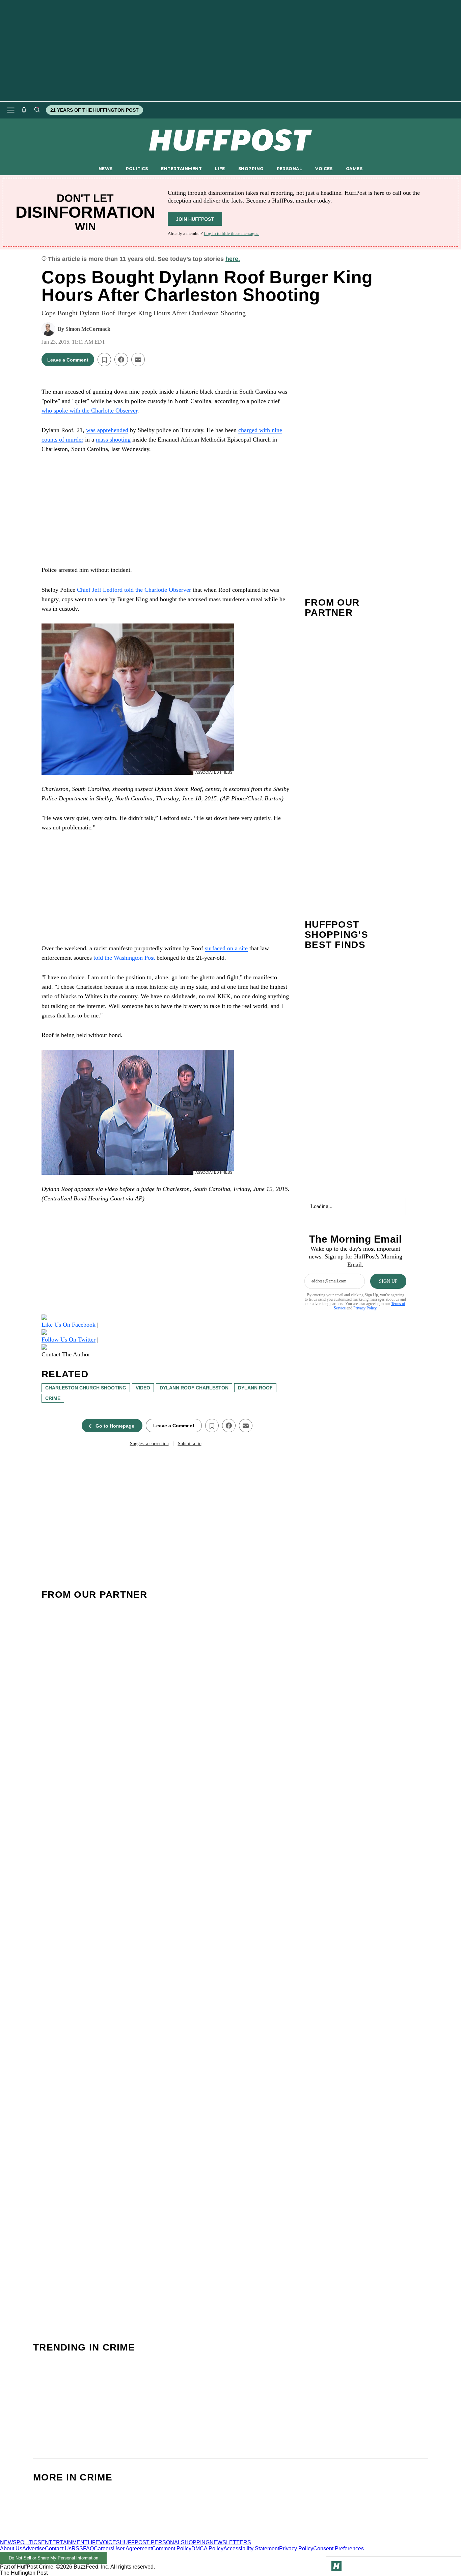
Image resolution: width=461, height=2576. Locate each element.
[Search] (37, 110)
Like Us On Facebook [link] (69, 1325)
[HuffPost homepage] (87, 2536)
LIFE (220, 169)
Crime (53, 1398)
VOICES (324, 169)
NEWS (106, 169)
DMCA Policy (207, 2548)
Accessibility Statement (251, 2548)
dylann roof (255, 1388)
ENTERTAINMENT (181, 169)
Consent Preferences (338, 2548)
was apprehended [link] (107, 430)
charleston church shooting (86, 1388)
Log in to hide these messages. (232, 233)
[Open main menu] (11, 110)
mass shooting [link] (113, 440)
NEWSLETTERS (230, 2542)
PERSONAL (289, 169)
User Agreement (132, 2548)
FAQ (88, 2548)
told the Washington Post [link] (124, 958)
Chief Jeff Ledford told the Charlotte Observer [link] (134, 590)
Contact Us (58, 2548)
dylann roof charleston (194, 1388)
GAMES (354, 169)
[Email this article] (138, 360)
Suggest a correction (149, 1444)
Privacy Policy (365, 1308)
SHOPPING (251, 169)
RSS (77, 2548)
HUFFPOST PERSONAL (150, 2542)
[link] (166, 1317)
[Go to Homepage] (336, 2566)
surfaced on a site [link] (226, 948)
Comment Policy (172, 2548)
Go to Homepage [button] (115, 1426)
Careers (103, 2548)
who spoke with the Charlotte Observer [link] (89, 410)
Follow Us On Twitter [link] (69, 1339)
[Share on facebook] (121, 360)
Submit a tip (190, 1444)
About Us (11, 2548)
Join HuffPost (195, 219)
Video (143, 1388)
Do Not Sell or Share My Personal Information (53, 2558)
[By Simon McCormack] (48, 329)
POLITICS (137, 169)
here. (233, 259)
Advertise (34, 2548)
